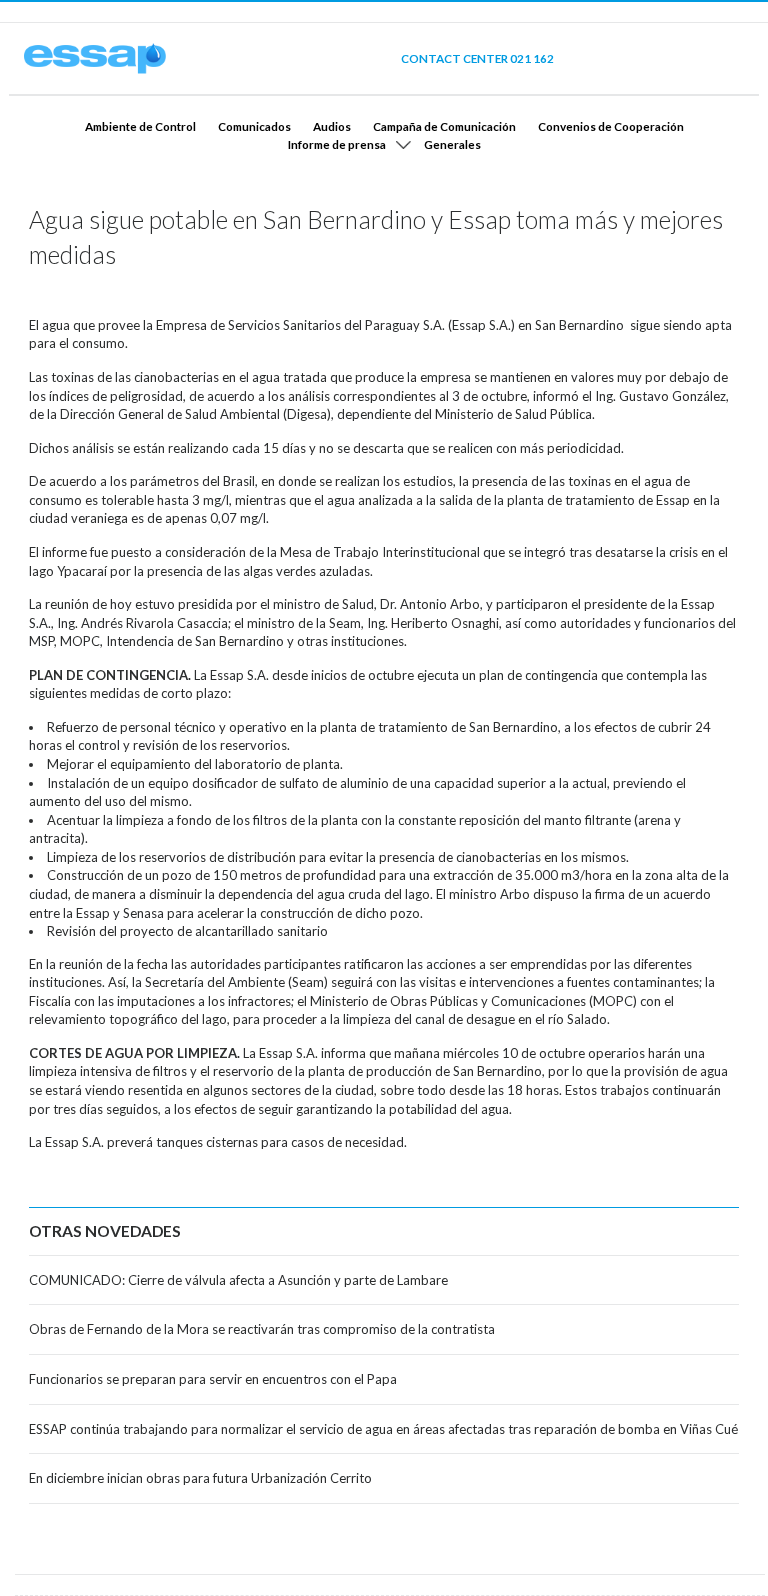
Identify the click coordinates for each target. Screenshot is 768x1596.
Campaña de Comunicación (444, 126)
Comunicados (254, 126)
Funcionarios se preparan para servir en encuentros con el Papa (213, 1379)
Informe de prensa (337, 144)
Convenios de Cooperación (611, 126)
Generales (452, 144)
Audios (332, 126)
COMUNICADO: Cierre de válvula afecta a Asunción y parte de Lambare (238, 1280)
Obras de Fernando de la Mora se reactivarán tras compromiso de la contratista (262, 1329)
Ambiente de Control (140, 126)
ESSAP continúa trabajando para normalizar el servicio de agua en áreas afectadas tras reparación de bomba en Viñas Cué (383, 1429)
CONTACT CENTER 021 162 (477, 58)
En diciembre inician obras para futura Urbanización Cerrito (200, 1478)
